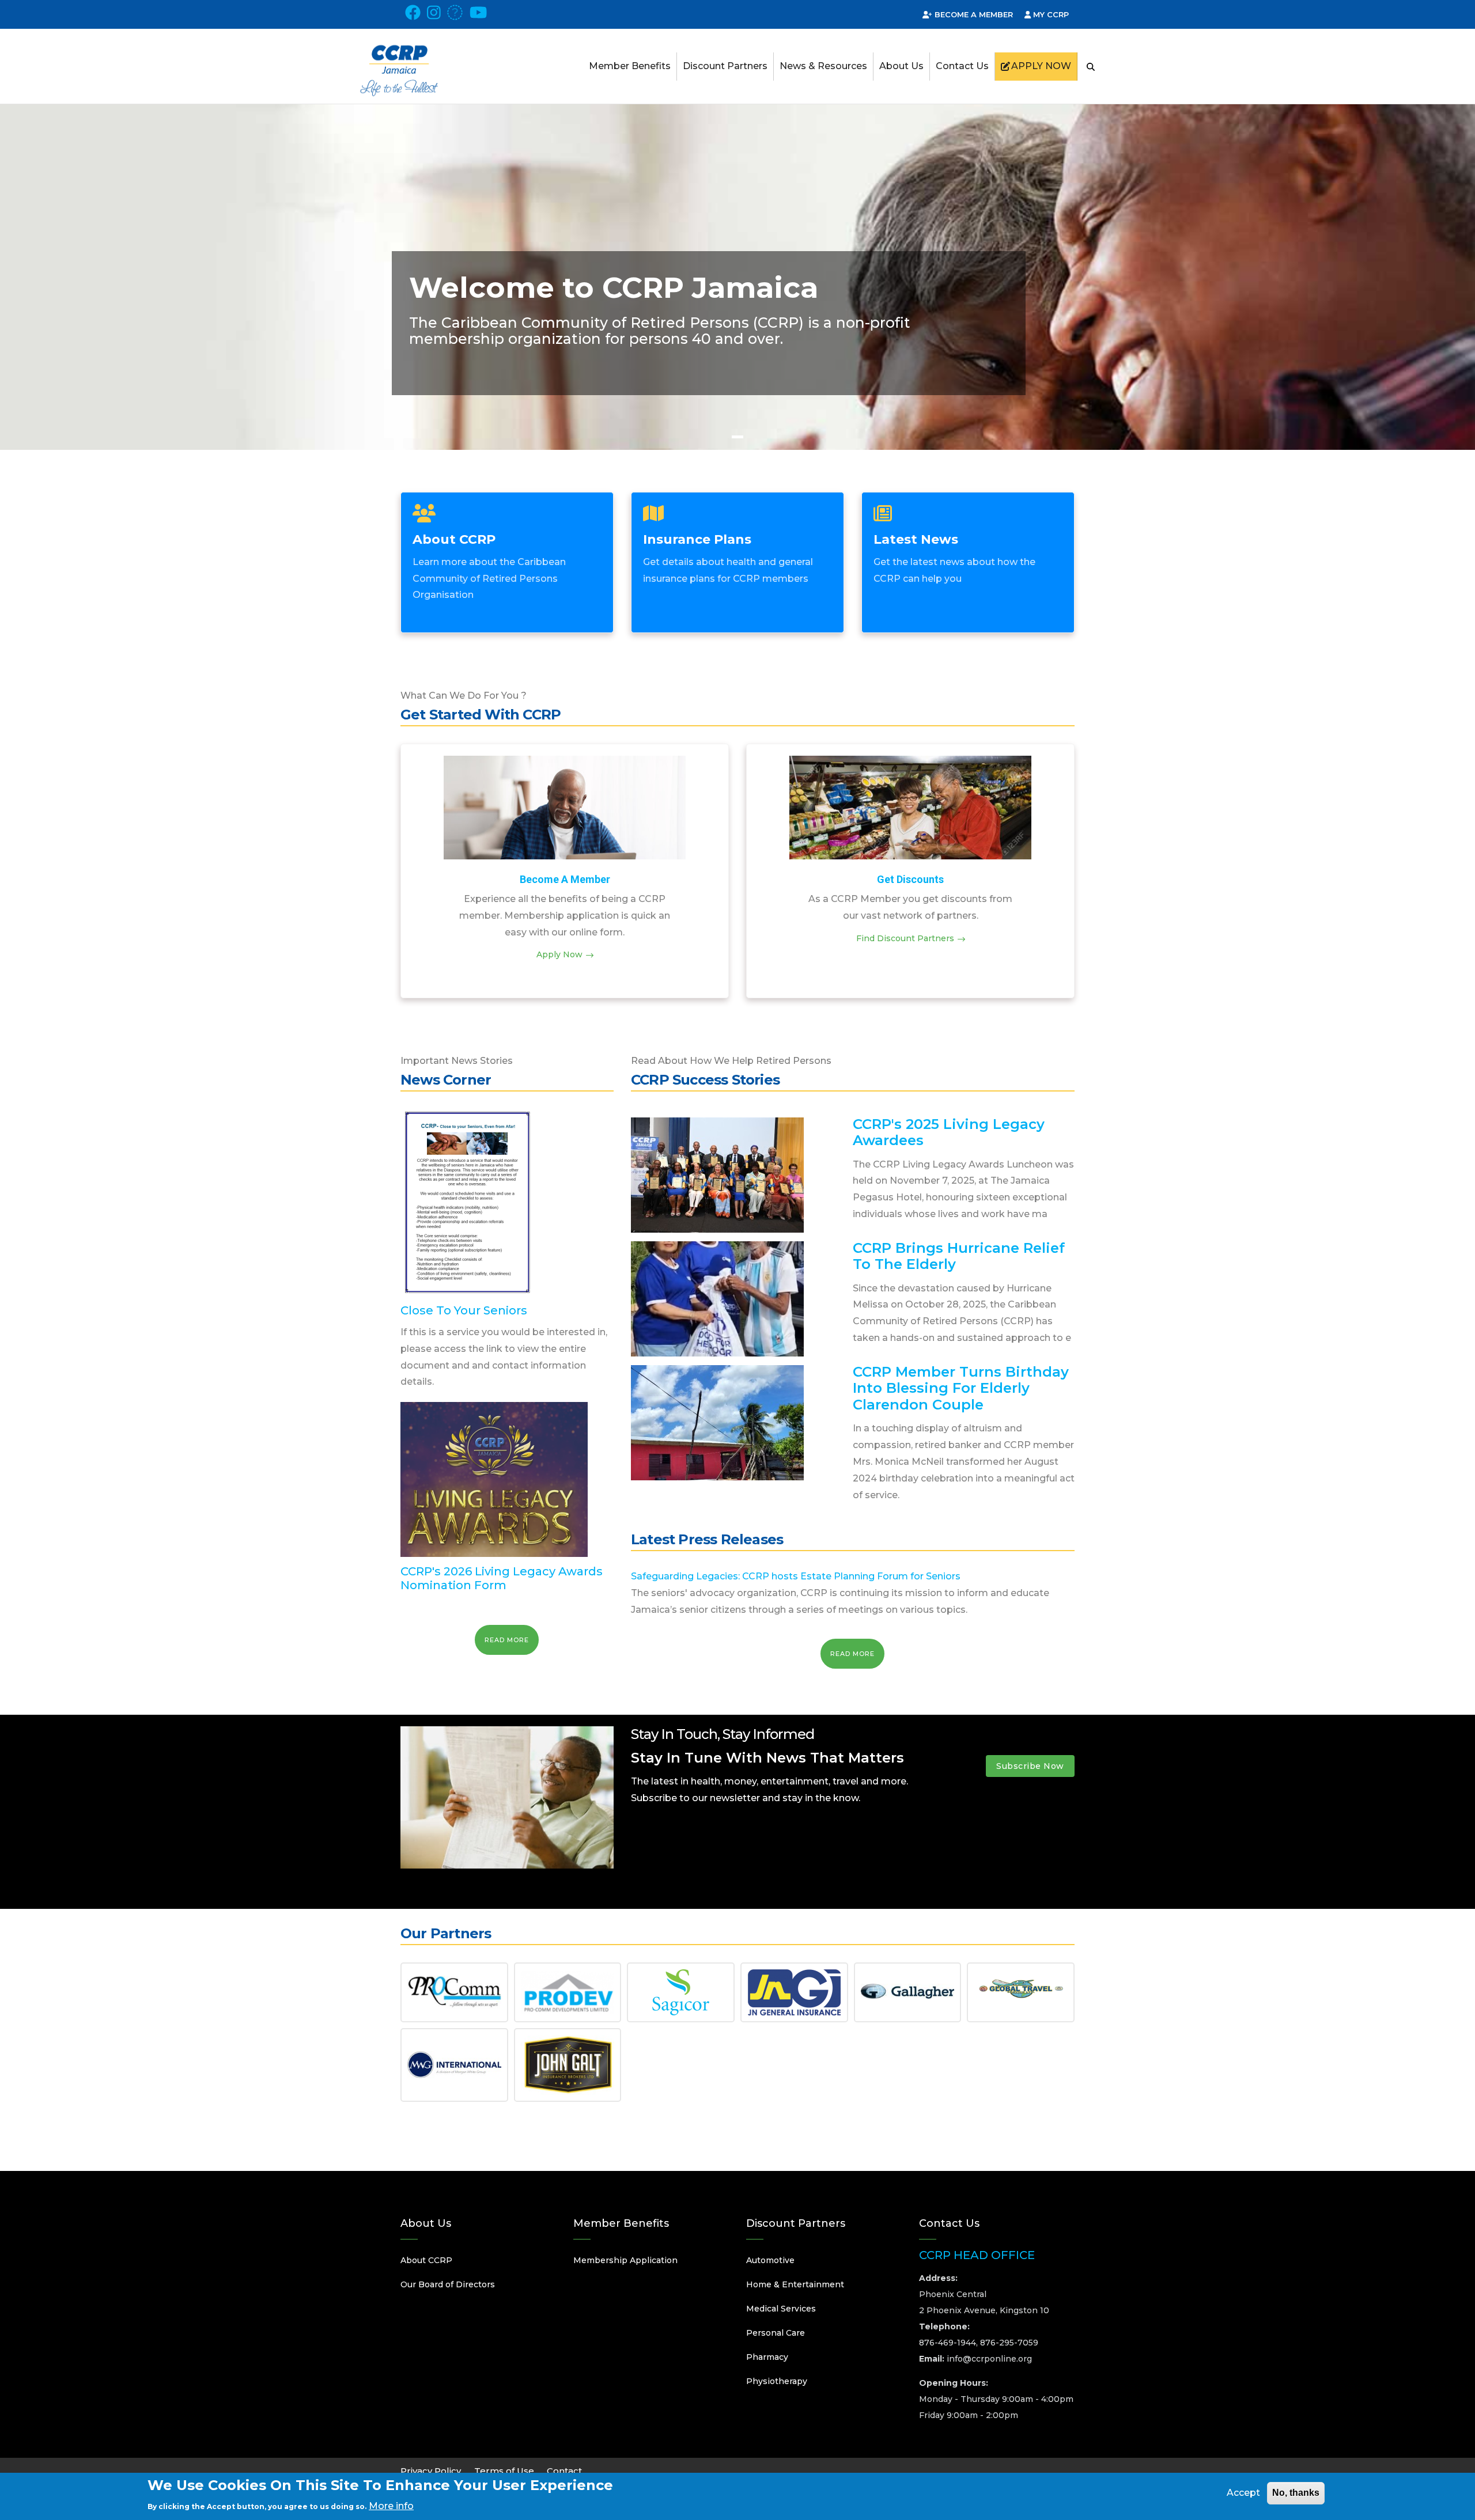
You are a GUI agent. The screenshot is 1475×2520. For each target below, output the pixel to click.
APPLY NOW (1041, 66)
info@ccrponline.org (989, 2359)
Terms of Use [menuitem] (504, 2471)
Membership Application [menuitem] (625, 2260)
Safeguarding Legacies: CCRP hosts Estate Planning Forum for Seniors (796, 1576)
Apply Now (559, 954)
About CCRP (454, 539)
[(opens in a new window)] (413, 16)
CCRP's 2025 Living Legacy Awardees (949, 1132)
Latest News (916, 539)
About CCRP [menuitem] (426, 2260)
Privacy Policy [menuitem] (431, 2471)
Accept (1243, 2493)
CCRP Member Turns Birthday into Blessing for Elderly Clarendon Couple (961, 1388)
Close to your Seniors (464, 1310)
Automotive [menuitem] (770, 2260)
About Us (901, 66)
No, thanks (1296, 2493)
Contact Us (962, 66)
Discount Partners (725, 66)
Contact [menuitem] (564, 2471)
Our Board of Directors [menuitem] (448, 2284)
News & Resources (823, 66)
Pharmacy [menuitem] (767, 2357)
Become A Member (565, 879)
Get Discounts (910, 879)
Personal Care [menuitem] (776, 2333)
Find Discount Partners (905, 938)
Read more (507, 1640)
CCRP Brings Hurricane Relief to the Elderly (959, 1256)
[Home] (399, 57)
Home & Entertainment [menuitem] (795, 2284)
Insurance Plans (697, 539)
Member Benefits (630, 66)
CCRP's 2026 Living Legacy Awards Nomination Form (502, 1578)
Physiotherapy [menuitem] (777, 2381)
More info (391, 2505)
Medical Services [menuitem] (781, 2309)
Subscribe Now (1030, 1766)
